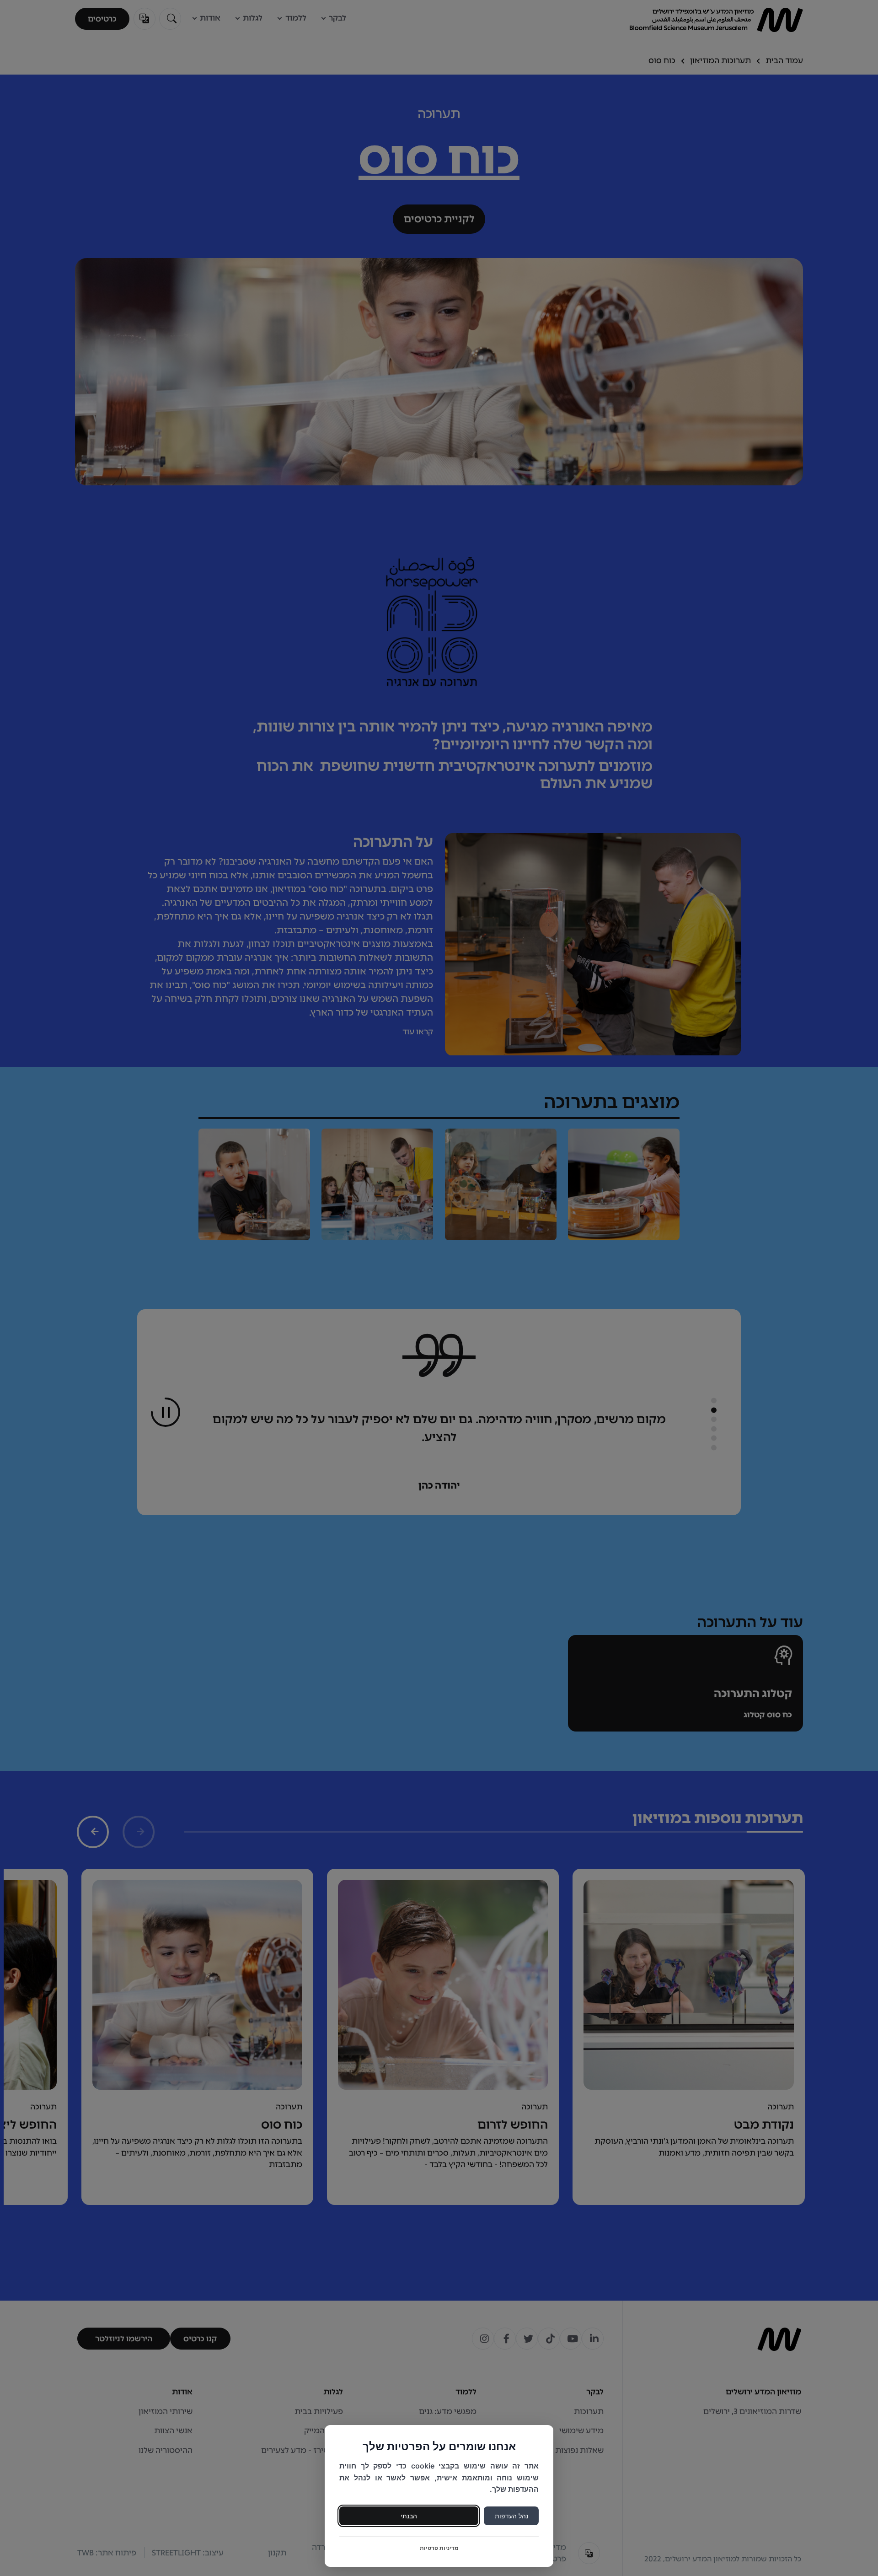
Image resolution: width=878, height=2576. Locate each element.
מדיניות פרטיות (439, 2548)
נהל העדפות (511, 2516)
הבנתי (409, 2516)
